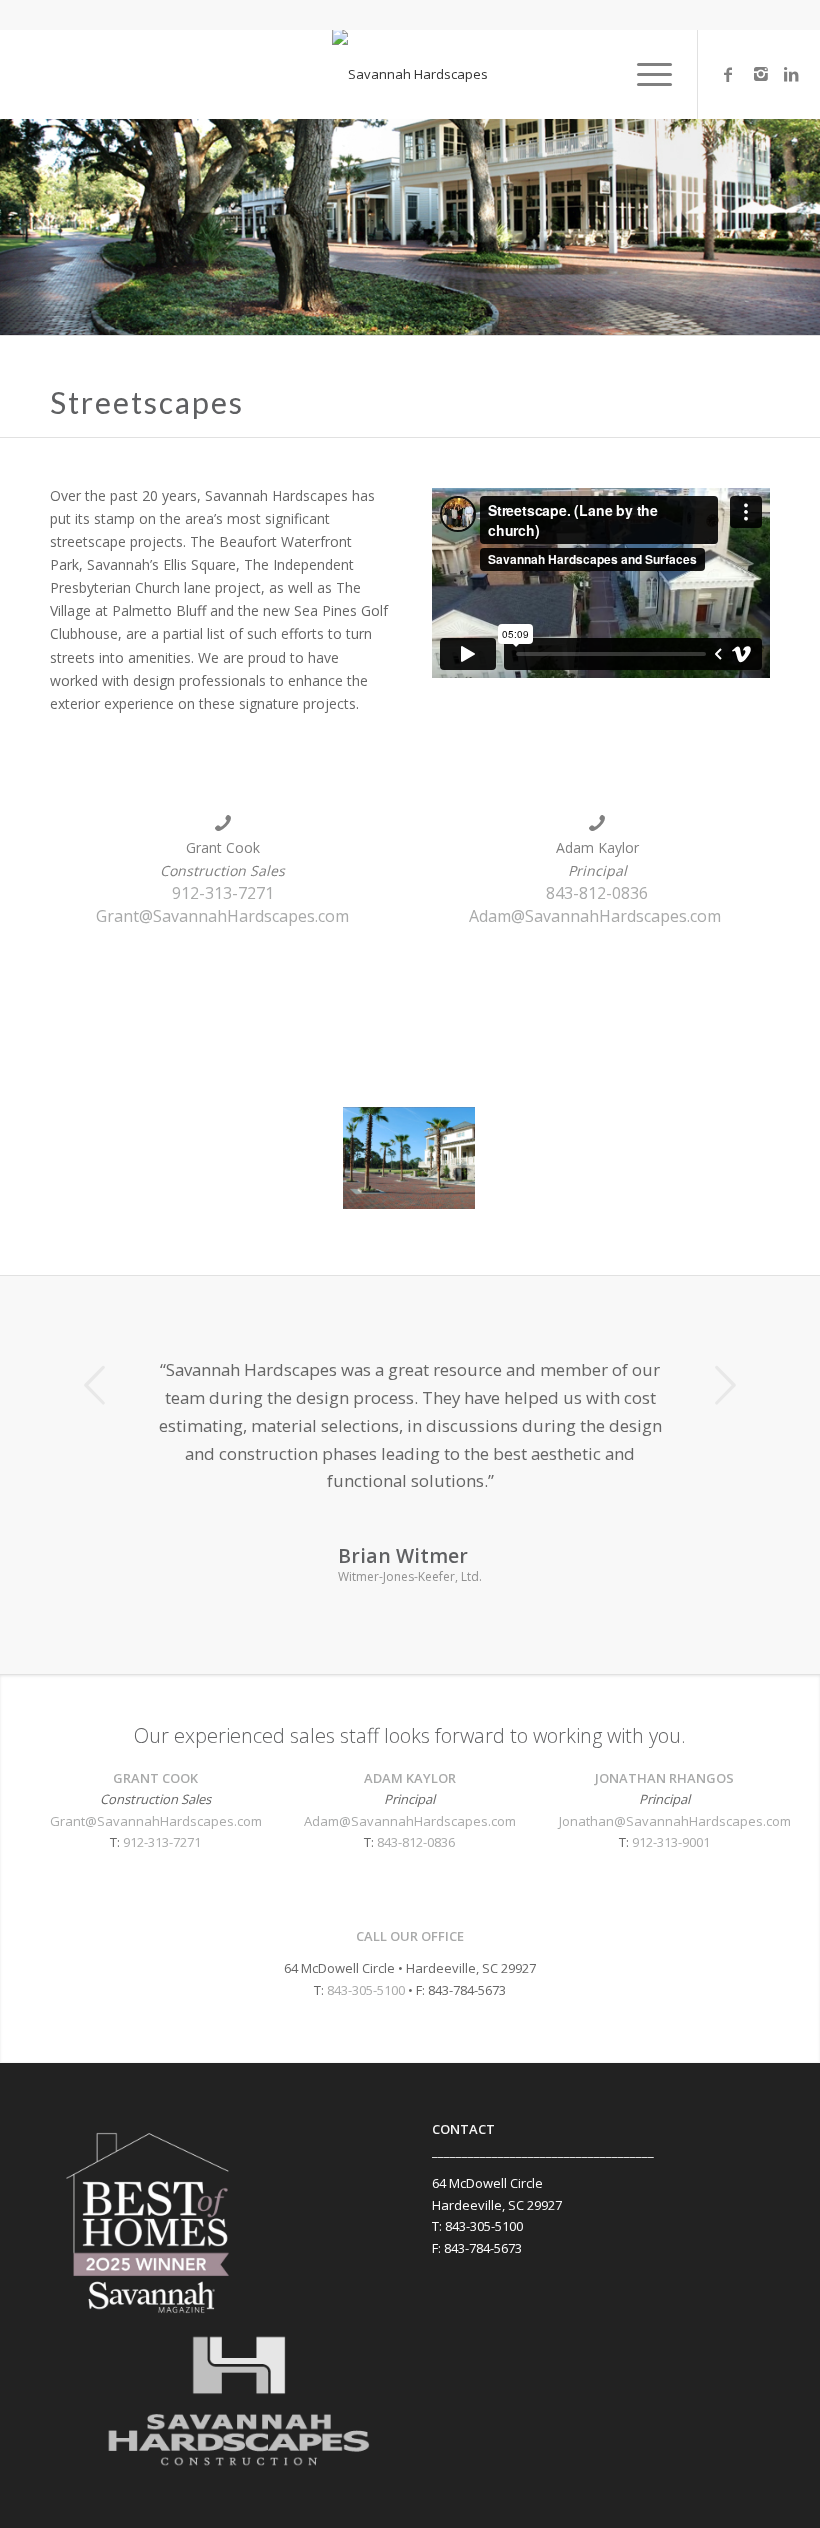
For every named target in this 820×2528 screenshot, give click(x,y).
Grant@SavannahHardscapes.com (222, 916)
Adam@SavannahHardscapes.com (595, 916)
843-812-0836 (597, 893)
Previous (95, 1385)
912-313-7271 (223, 893)
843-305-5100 (366, 1990)
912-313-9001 (671, 1842)
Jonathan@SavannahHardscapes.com (675, 1821)
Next (725, 1385)
